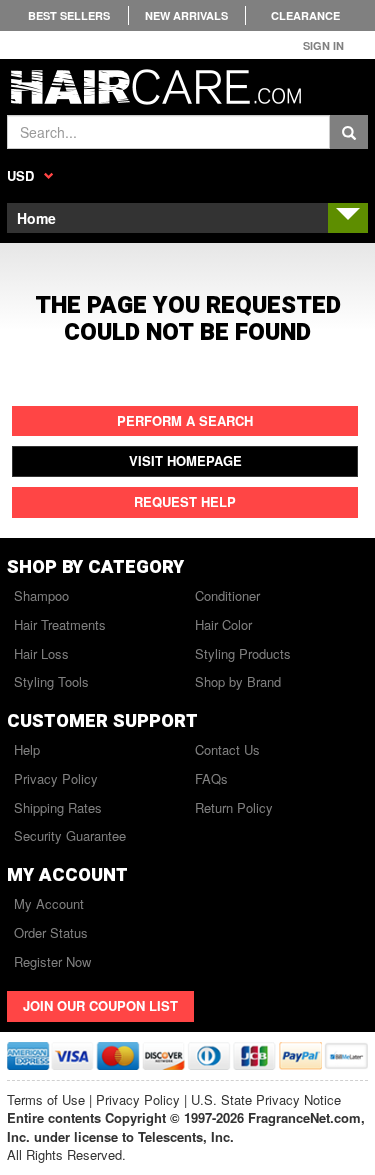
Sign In (323, 45)
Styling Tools (51, 681)
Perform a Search (185, 420)
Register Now (52, 961)
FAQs (211, 778)
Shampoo (41, 595)
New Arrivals (186, 15)
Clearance (305, 15)
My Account (49, 903)
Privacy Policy (56, 778)
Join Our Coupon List (100, 1005)
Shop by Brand (238, 681)
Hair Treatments (60, 624)
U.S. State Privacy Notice (266, 1099)
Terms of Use (46, 1099)
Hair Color (223, 624)
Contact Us (227, 749)
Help (27, 749)
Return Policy (234, 807)
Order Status (51, 932)
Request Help (185, 501)
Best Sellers (69, 15)
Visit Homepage (185, 460)
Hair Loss (41, 653)
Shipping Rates (58, 807)
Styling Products (243, 653)
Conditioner (227, 595)
